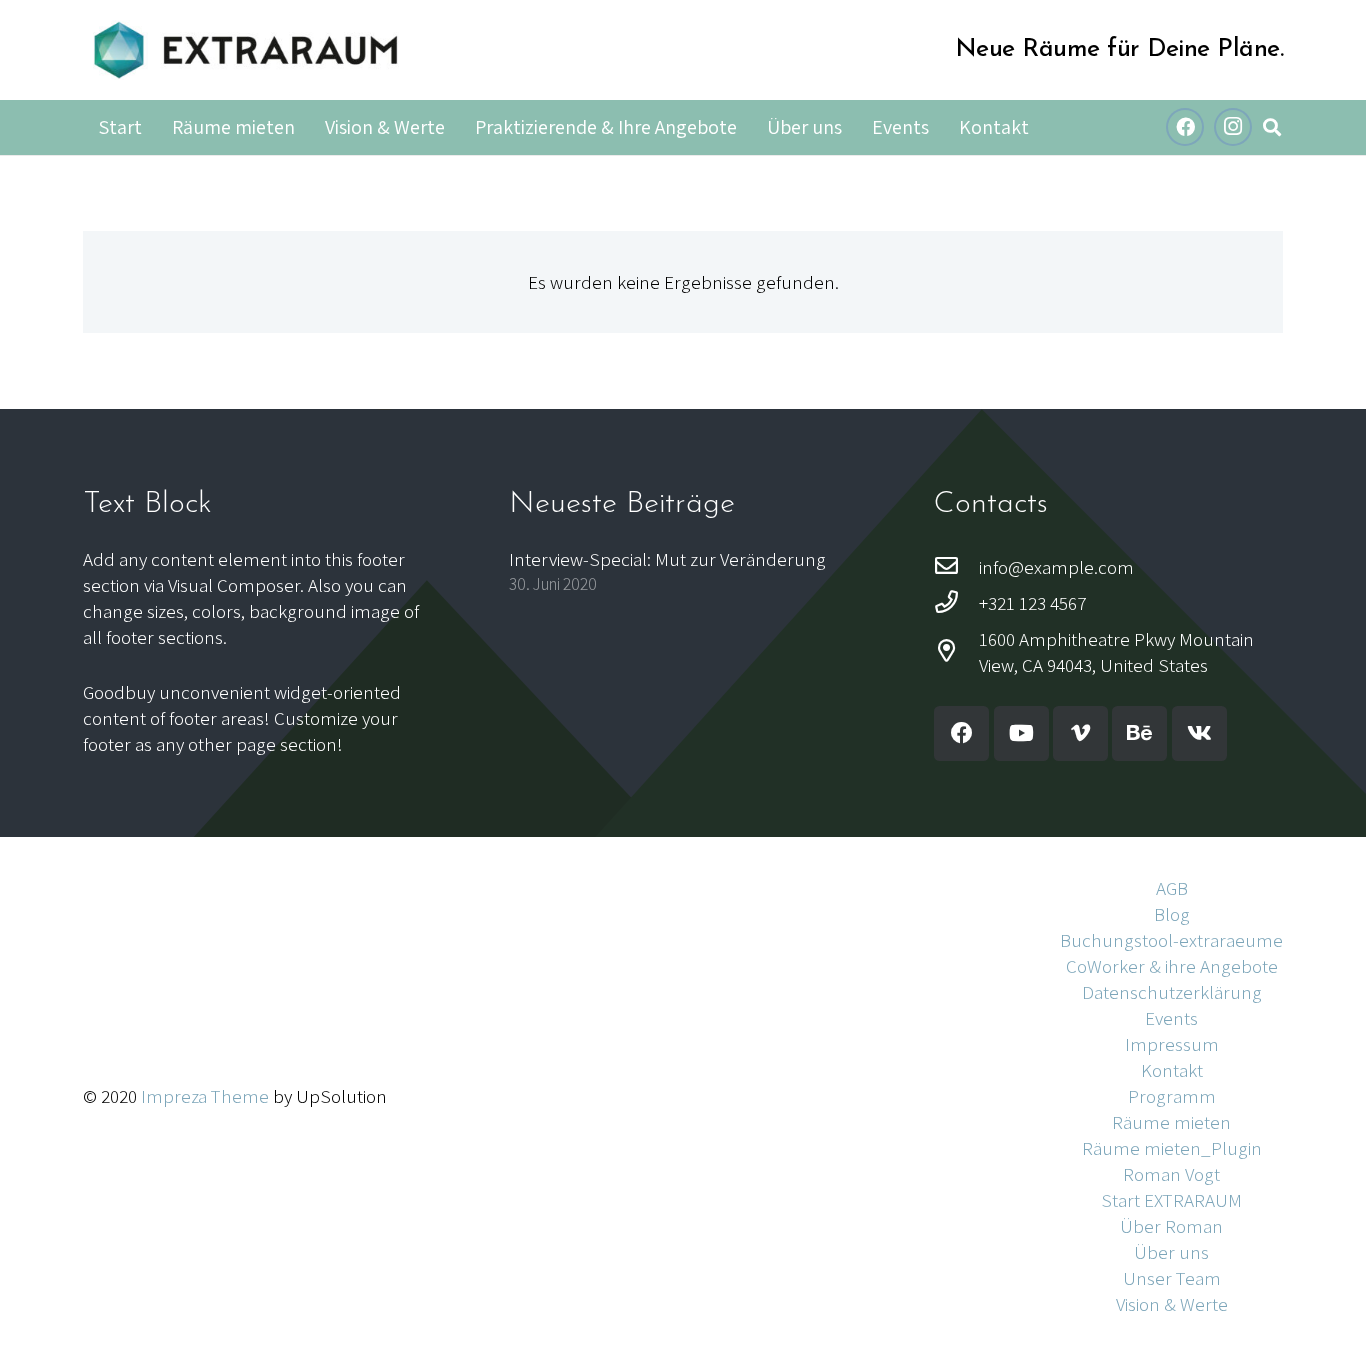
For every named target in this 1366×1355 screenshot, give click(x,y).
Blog (1172, 914)
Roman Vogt (1171, 1174)
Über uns (1171, 1252)
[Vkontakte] (1199, 733)
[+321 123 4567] (956, 603)
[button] (1272, 127)
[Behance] (1139, 733)
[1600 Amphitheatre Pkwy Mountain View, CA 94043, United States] (956, 652)
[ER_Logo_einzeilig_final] (246, 50)
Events (1171, 1018)
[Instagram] (1233, 127)
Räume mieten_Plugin (1172, 1148)
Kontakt (1172, 1070)
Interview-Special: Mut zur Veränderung (667, 559)
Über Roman (1171, 1226)
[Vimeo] (1080, 733)
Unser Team (1172, 1278)
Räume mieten (1171, 1122)
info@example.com (1056, 567)
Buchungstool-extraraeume (1171, 940)
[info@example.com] (956, 567)
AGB (1172, 888)
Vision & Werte (1172, 1304)
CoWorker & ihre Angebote (1172, 966)
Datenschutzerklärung (1172, 992)
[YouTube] (1021, 733)
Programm (1172, 1096)
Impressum (1172, 1044)
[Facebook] (1185, 127)
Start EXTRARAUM (1171, 1200)
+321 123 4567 (1033, 603)
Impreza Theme (205, 1096)
